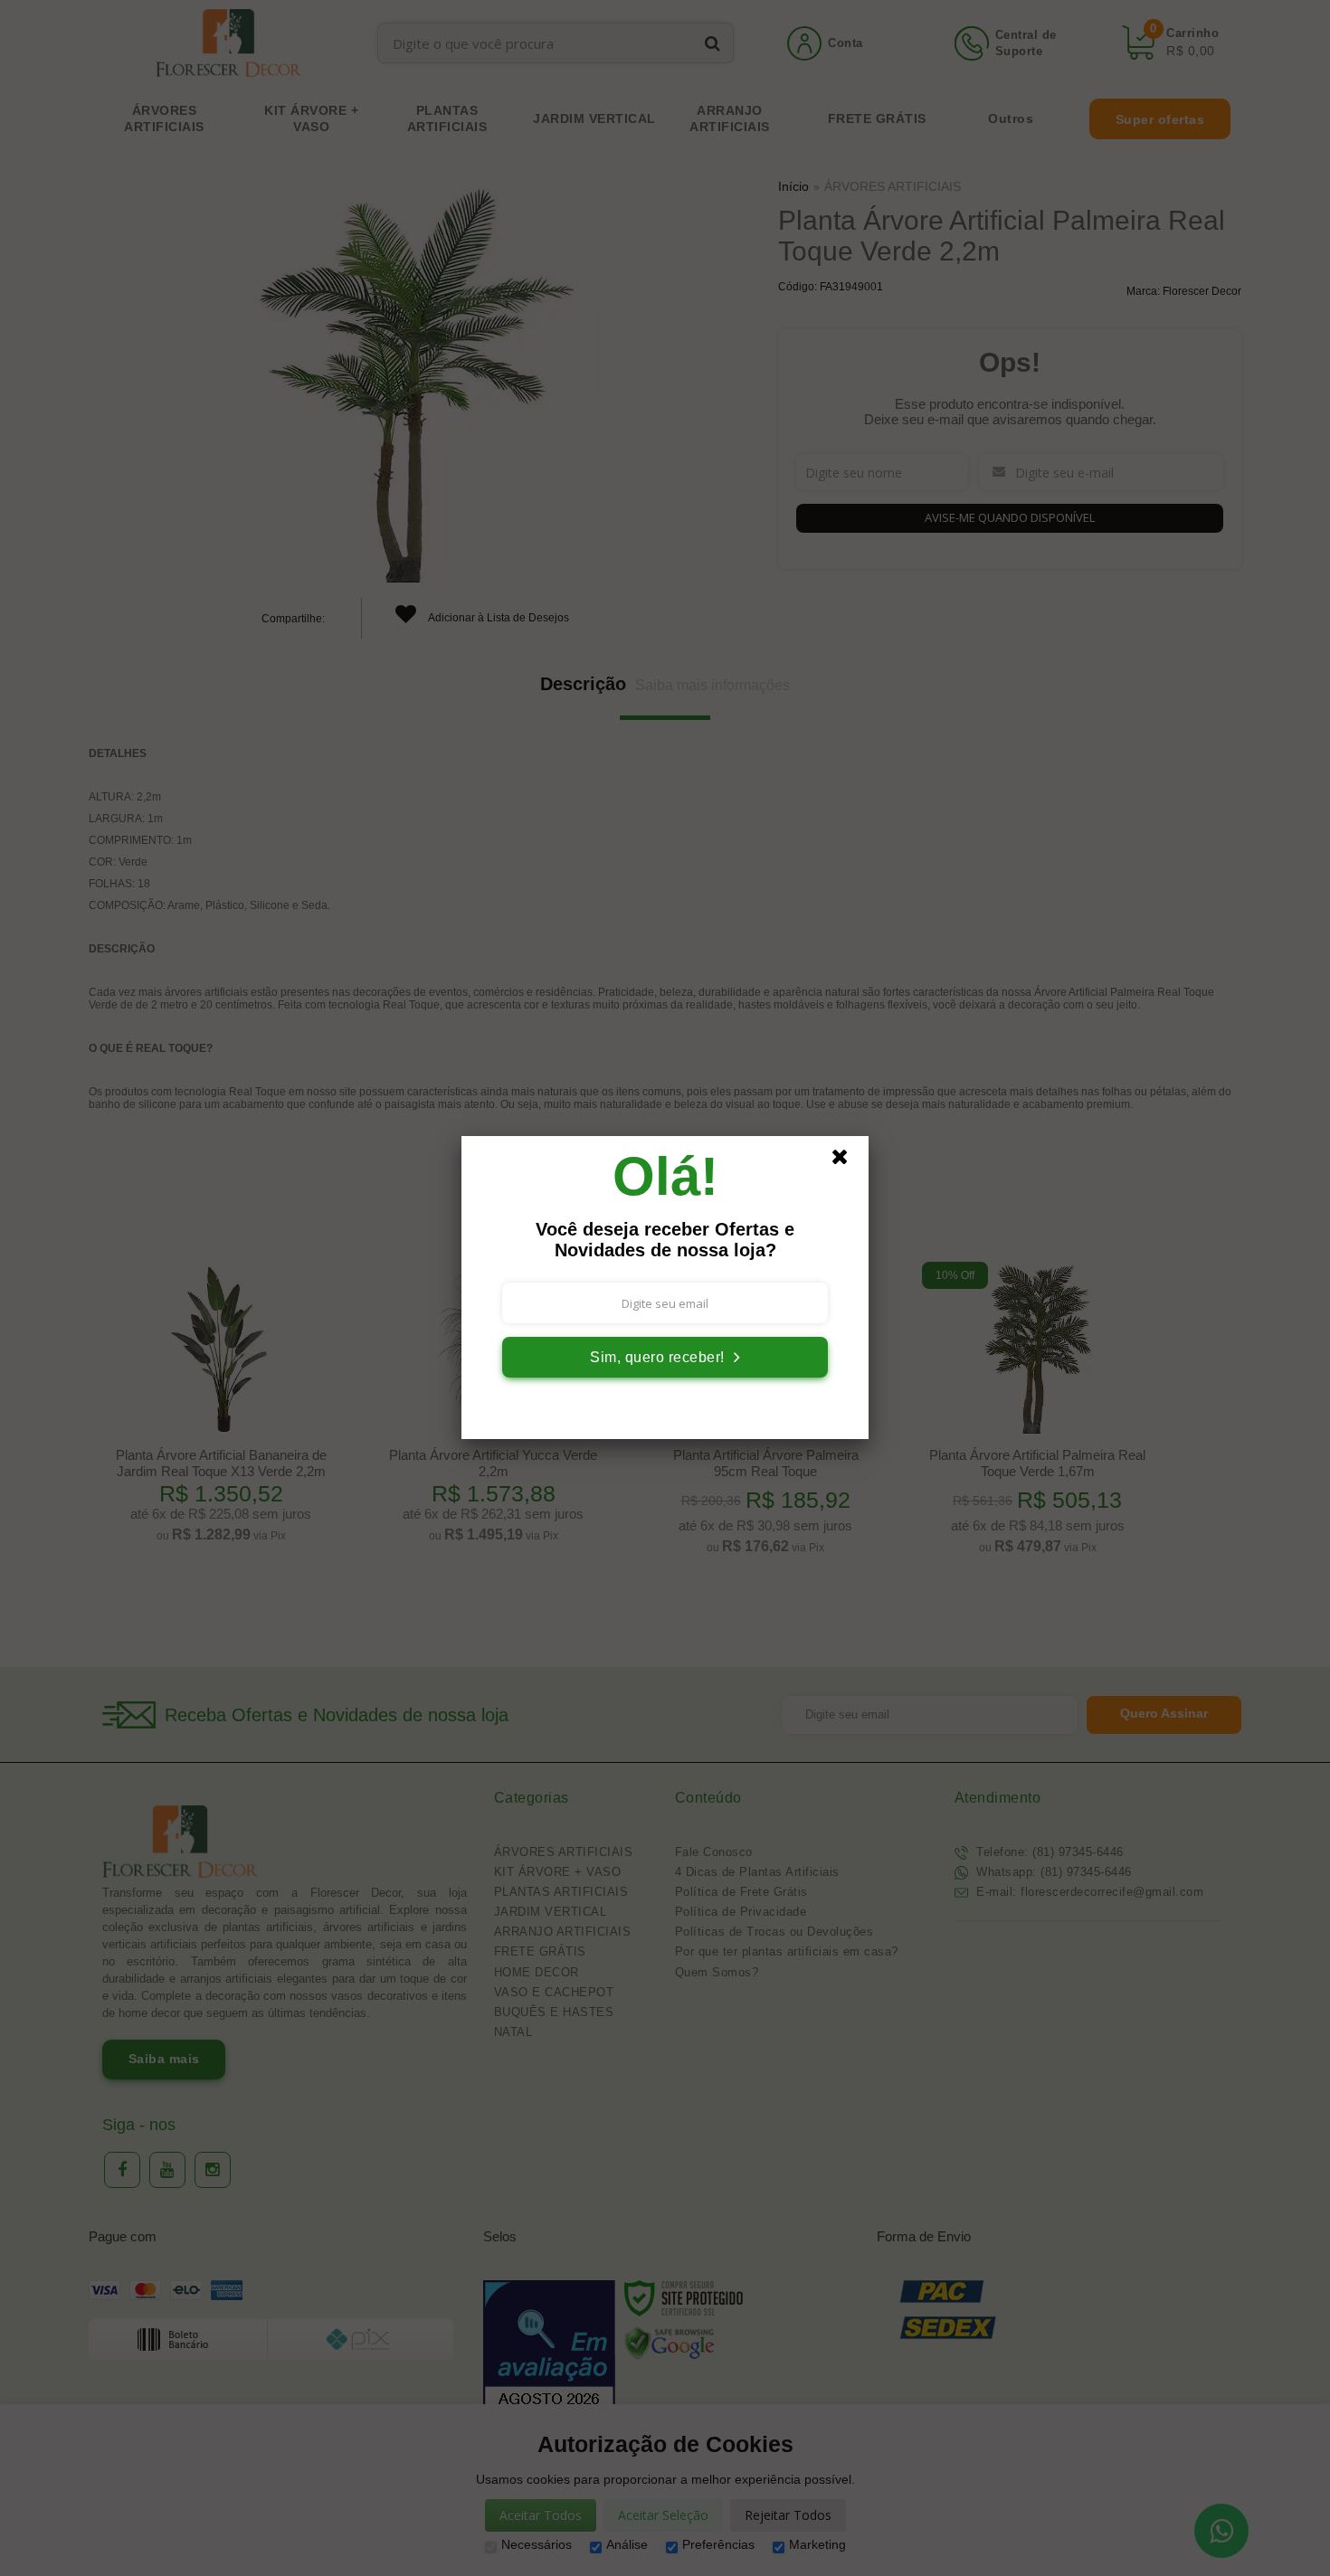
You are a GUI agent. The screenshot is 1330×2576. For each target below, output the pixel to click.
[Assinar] (665, 1357)
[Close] (848, 1161)
